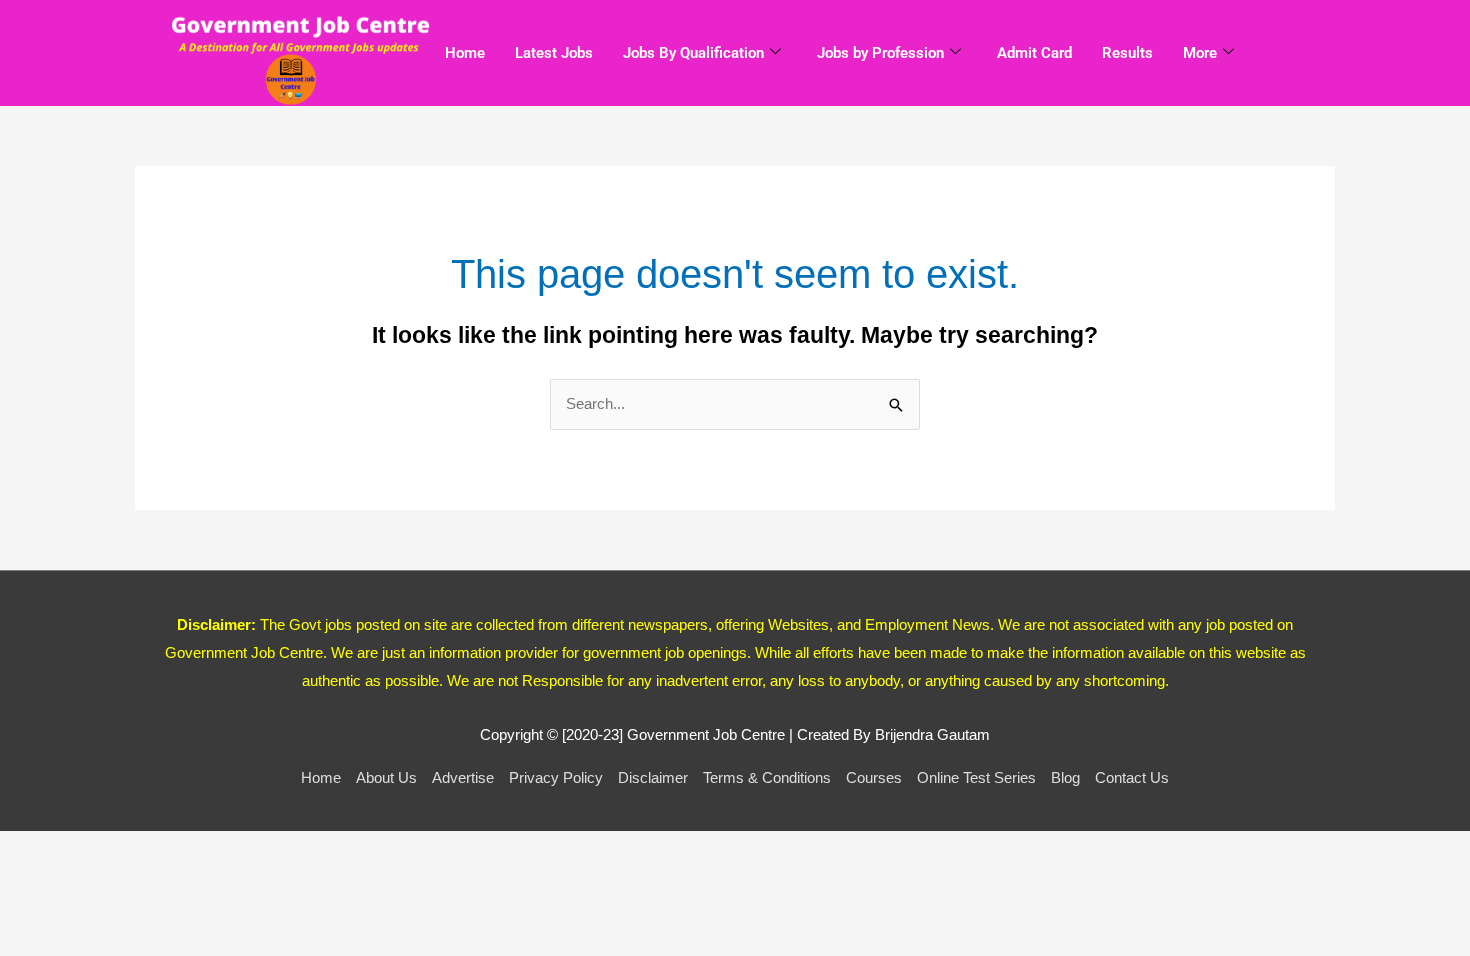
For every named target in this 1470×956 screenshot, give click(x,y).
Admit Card (1034, 53)
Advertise (463, 777)
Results (1127, 53)
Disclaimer (653, 777)
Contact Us (1132, 777)
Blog (1065, 777)
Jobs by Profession (880, 53)
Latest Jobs (554, 53)
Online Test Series (976, 777)
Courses (874, 777)
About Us (386, 777)
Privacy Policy (556, 777)
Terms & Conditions (767, 777)
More (1200, 53)
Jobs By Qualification (693, 53)
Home (465, 53)
